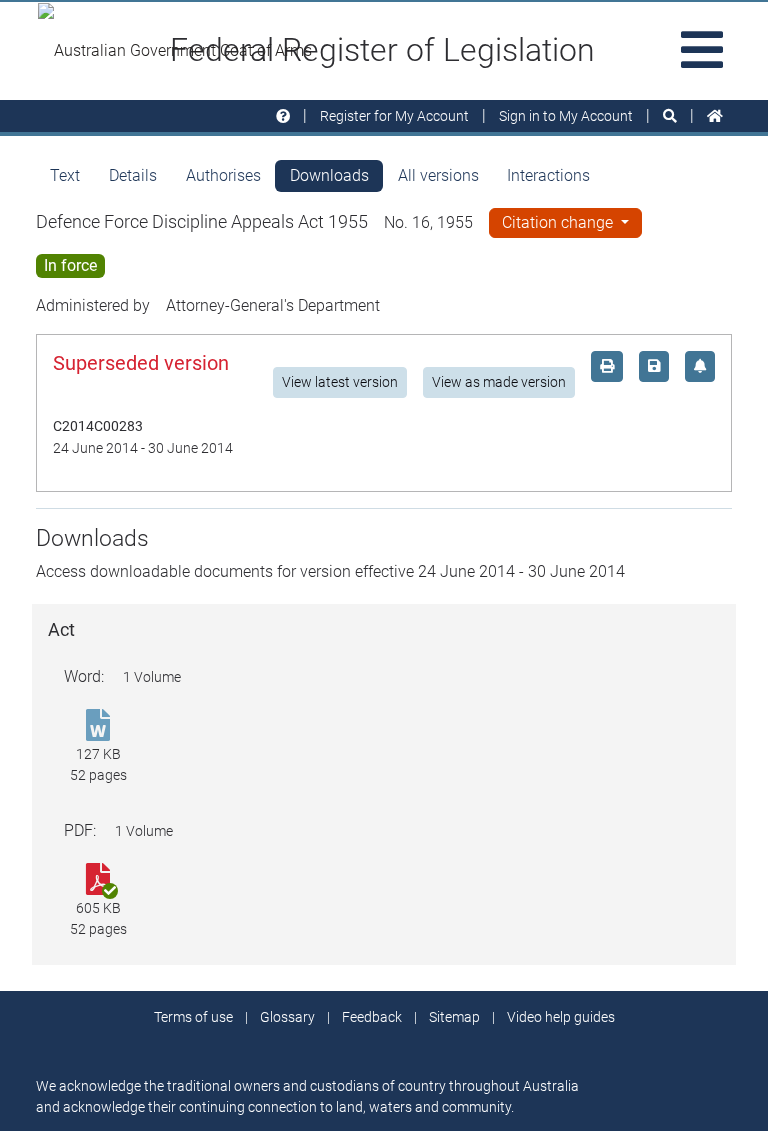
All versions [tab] (438, 175)
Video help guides (561, 1017)
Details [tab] (133, 175)
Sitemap (454, 1017)
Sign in (566, 116)
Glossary (287, 1017)
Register (394, 116)
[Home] (715, 116)
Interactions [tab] (548, 175)
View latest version (340, 382)
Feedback (372, 1017)
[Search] (670, 116)
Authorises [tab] (223, 175)
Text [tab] (65, 175)
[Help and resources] (283, 116)
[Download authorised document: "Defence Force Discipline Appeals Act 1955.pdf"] (98, 880)
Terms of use (193, 1017)
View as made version (499, 382)
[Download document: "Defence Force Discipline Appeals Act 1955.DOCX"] (98, 726)
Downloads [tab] (329, 175)
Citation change (559, 222)
